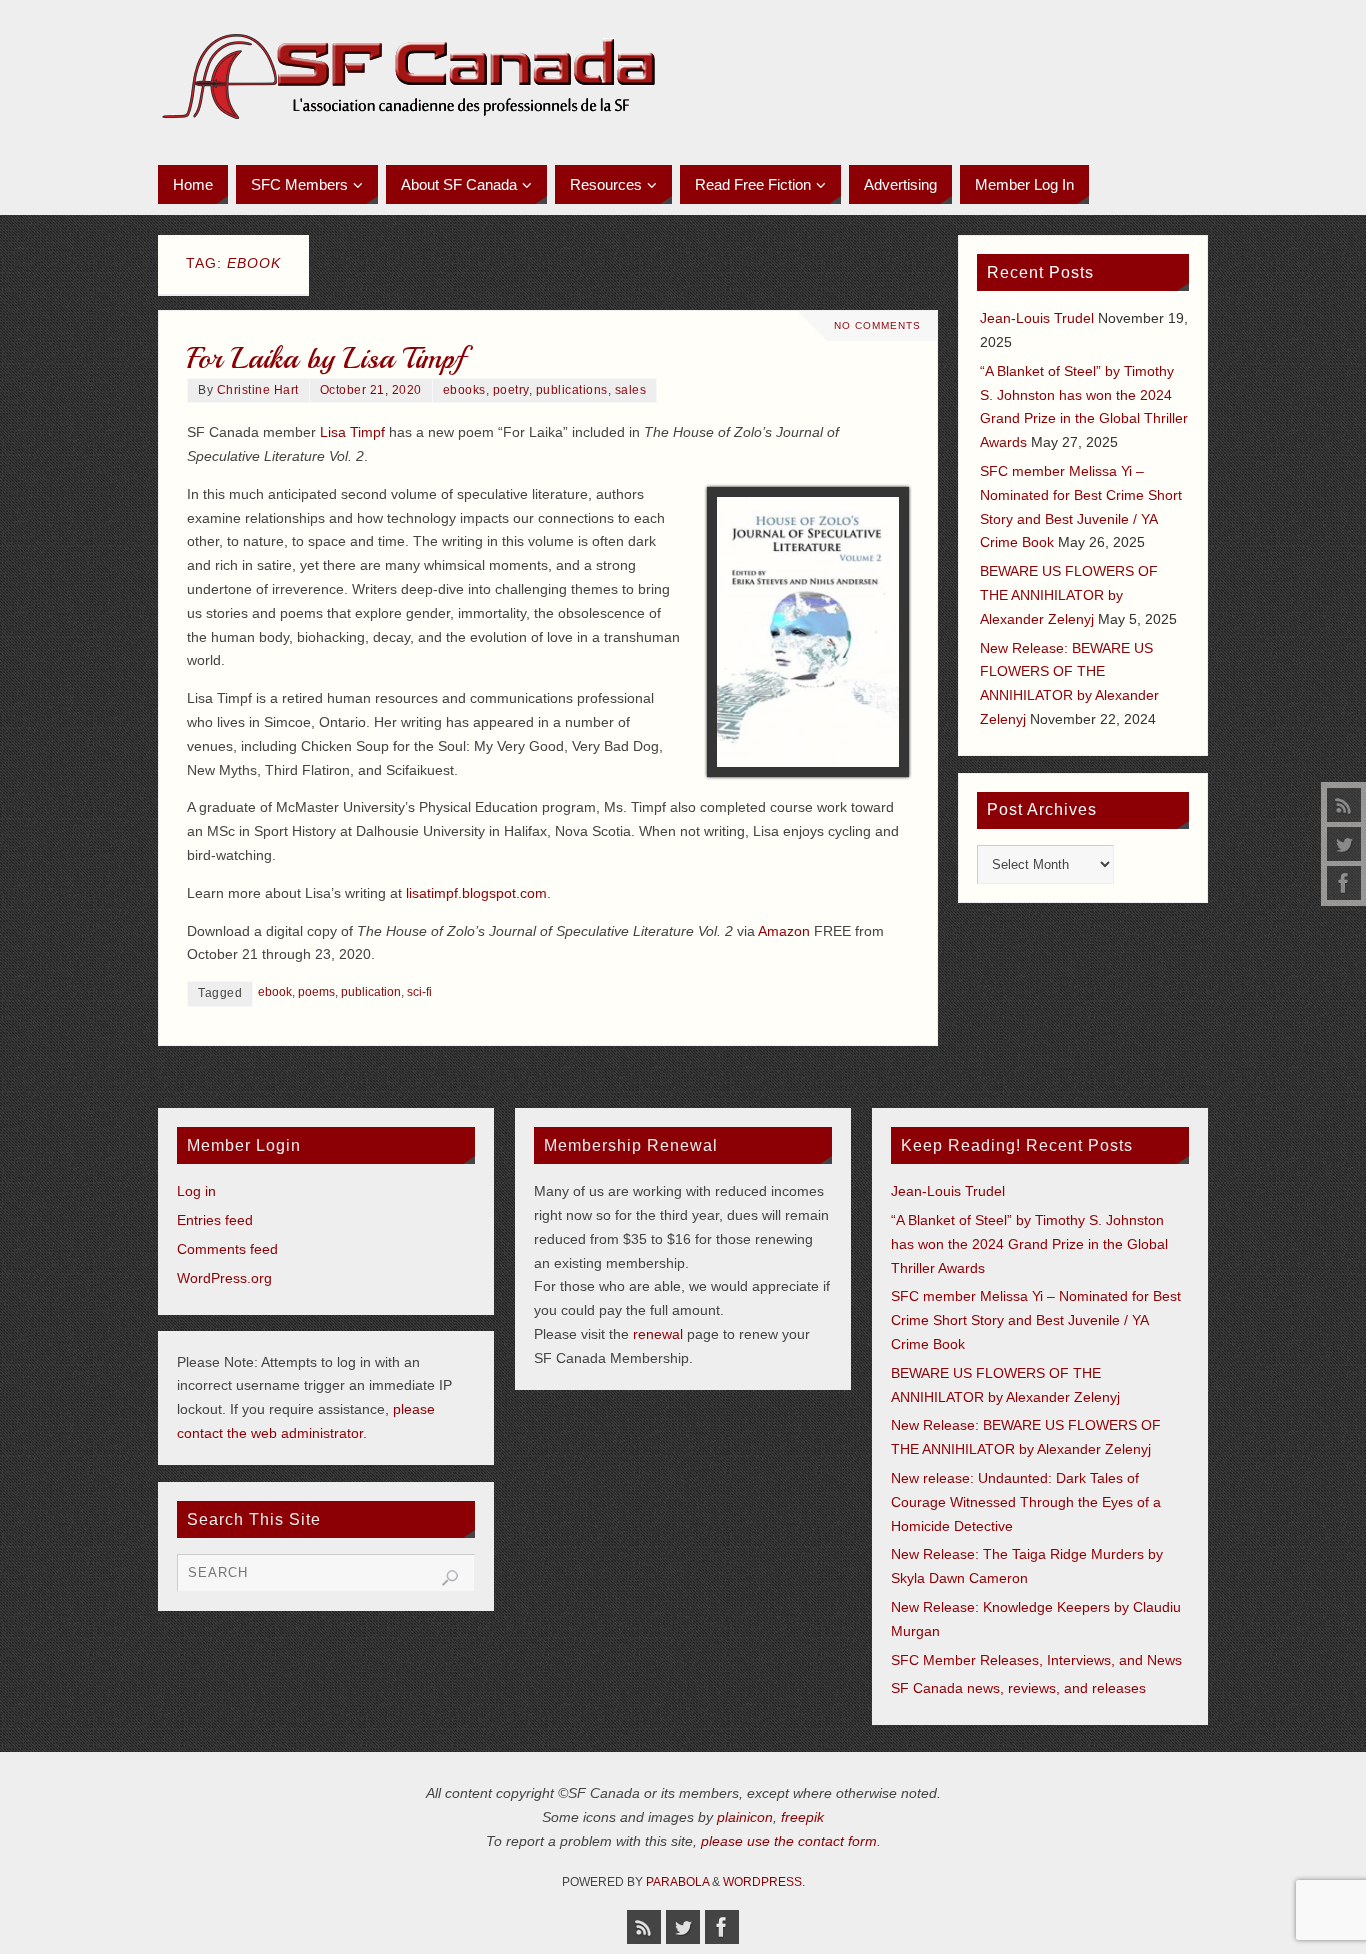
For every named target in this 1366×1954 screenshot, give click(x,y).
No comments (877, 325)
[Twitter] (1344, 844)
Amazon (784, 931)
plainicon (745, 1817)
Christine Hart (258, 390)
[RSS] (1344, 805)
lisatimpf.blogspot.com (476, 893)
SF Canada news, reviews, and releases (1018, 1688)
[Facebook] (1344, 883)
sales (631, 390)
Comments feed (227, 1249)
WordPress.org (224, 1278)
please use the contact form (789, 1841)
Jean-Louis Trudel (1037, 318)
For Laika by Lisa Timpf (325, 358)
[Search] (450, 1578)
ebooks (464, 390)
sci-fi (419, 992)
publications (572, 390)
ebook (275, 992)
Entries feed (215, 1220)
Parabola (677, 1882)
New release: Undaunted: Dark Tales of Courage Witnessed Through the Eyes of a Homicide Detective (1026, 1502)
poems (316, 992)
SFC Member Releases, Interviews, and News (1036, 1660)
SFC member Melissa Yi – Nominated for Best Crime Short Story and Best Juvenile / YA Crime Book (1036, 1320)
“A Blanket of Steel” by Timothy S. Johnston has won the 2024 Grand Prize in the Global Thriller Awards (1029, 1244)
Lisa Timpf (352, 432)
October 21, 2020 (371, 390)
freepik (802, 1817)
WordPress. (764, 1882)
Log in (196, 1191)
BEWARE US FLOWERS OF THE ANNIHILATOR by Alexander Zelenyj (1069, 595)
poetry (511, 390)
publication (371, 992)
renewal (658, 1334)
